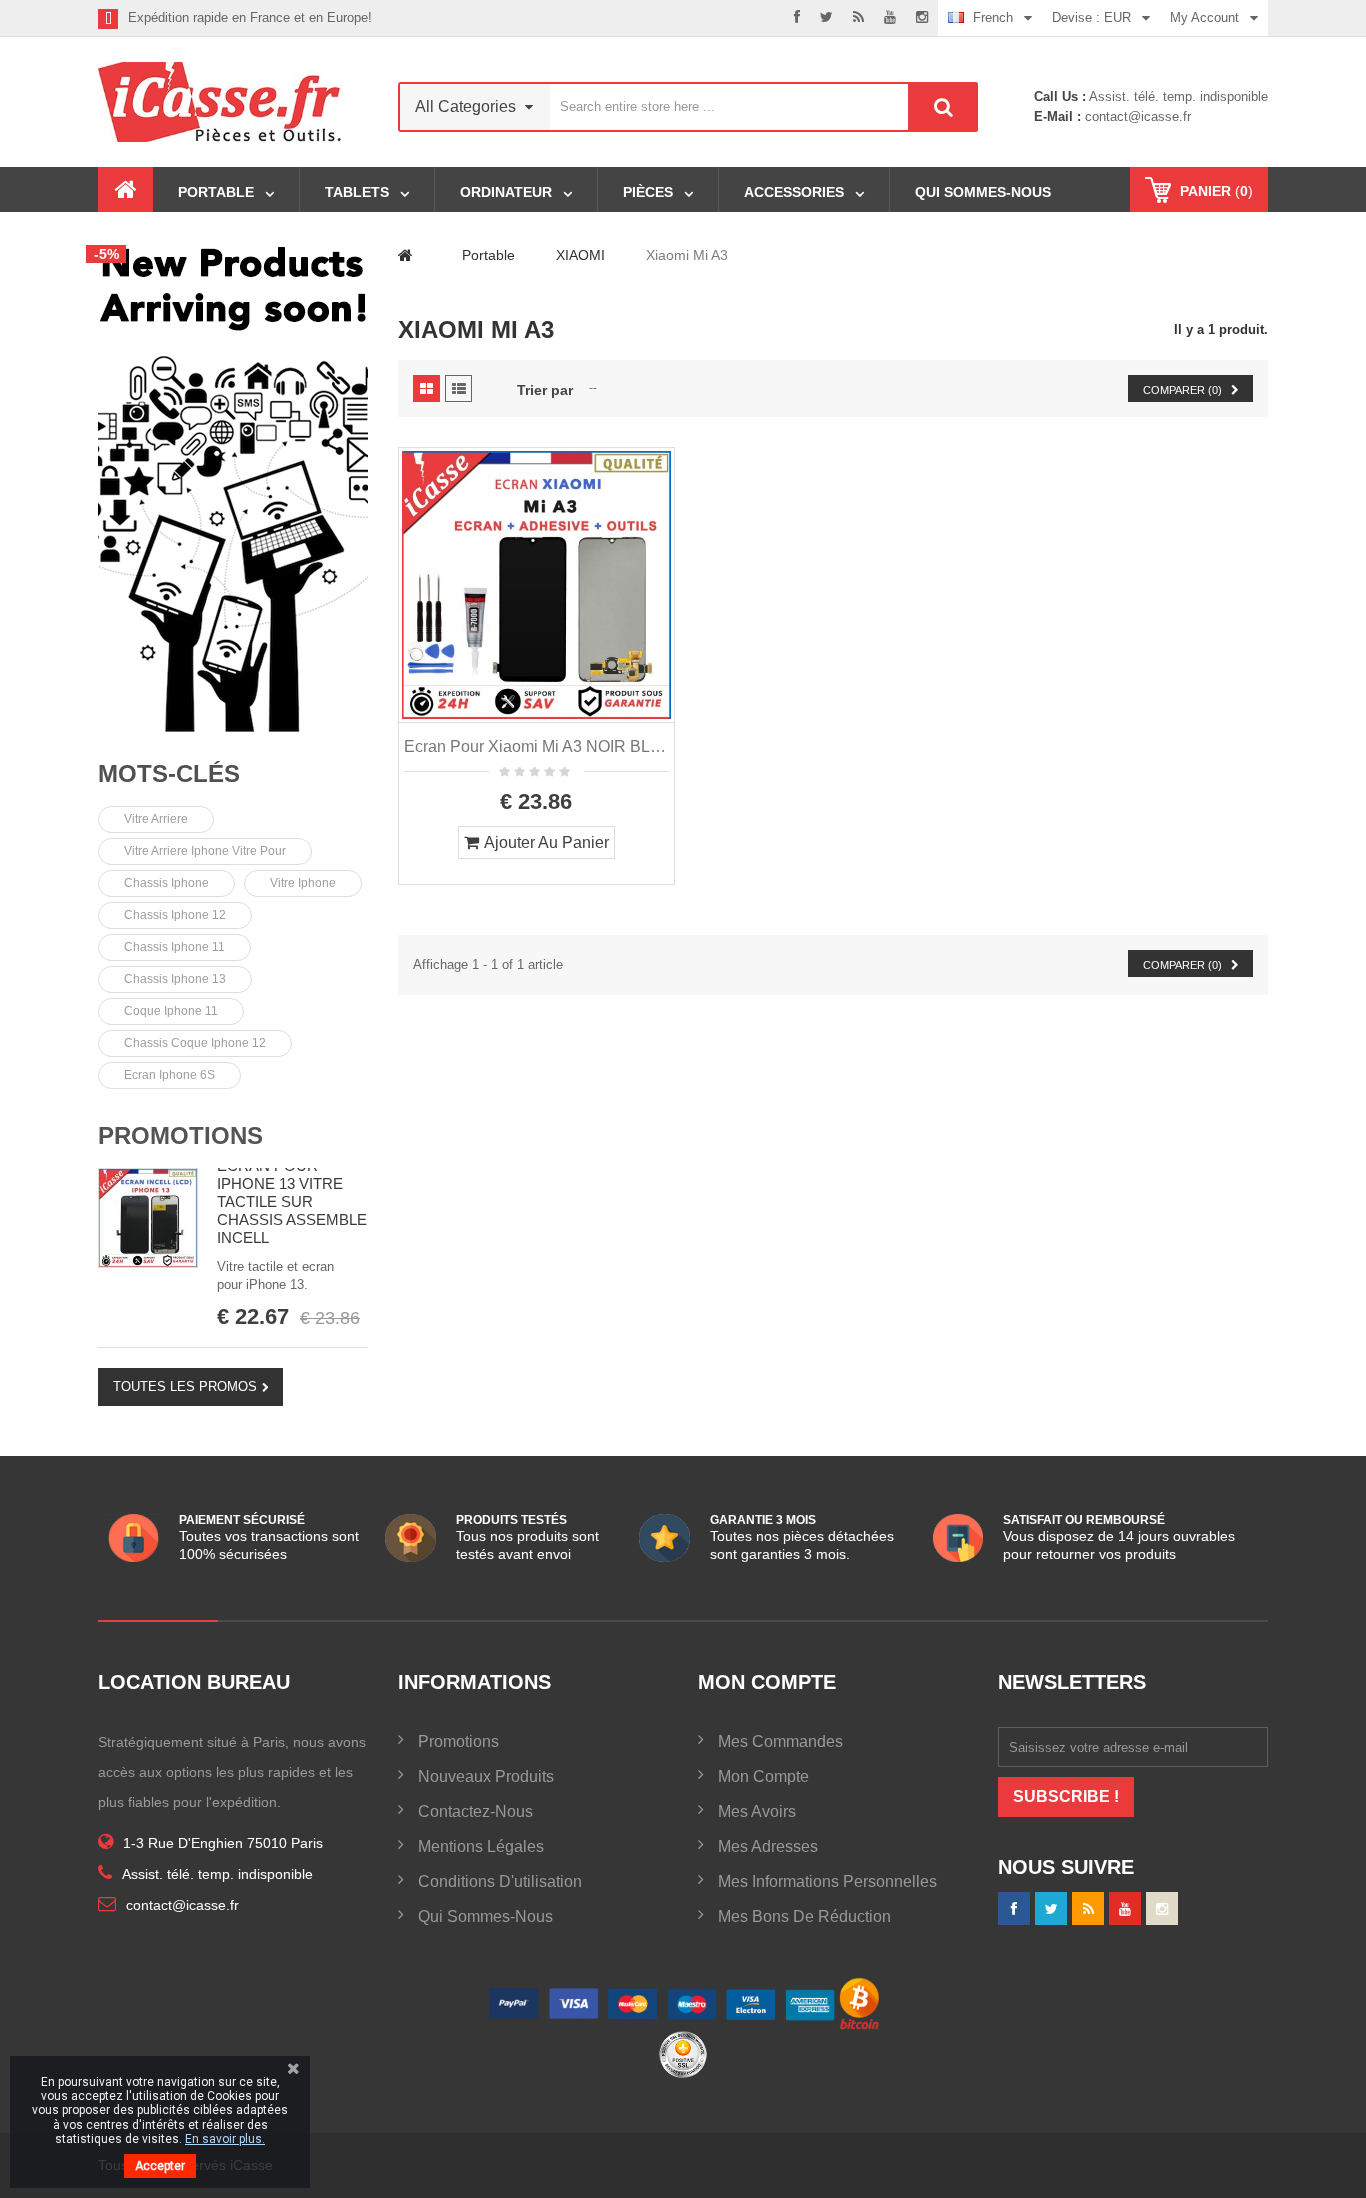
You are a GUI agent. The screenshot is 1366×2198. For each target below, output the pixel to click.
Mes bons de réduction (804, 1916)
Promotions (180, 1135)
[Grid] (426, 388)
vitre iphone (303, 883)
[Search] (943, 107)
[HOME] (125, 189)
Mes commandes (780, 1741)
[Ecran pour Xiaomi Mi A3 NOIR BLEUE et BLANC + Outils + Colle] (536, 585)
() (1216, 191)
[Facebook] (797, 18)
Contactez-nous (475, 1811)
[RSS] (858, 18)
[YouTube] (1125, 1909)
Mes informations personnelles (827, 1881)
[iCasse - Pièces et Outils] (233, 102)
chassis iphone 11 (174, 947)
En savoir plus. (225, 2139)
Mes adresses (768, 1846)
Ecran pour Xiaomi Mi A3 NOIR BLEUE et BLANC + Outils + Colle (536, 746)
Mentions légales (481, 1846)
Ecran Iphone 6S (169, 1075)
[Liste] (458, 388)
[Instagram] (922, 18)
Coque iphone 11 (171, 1011)
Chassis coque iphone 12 (195, 1043)
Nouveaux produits (486, 1776)
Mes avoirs (757, 1811)
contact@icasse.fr (1136, 116)
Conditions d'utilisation (500, 1881)
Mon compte (763, 1776)
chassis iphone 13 (175, 979)
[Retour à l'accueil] (405, 254)
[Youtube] (890, 18)
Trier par (545, 390)
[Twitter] (826, 18)
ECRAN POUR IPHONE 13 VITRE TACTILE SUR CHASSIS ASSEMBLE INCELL (292, 1201)
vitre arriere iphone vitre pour (205, 851)
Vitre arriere (156, 819)
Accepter (160, 2166)
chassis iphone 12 (175, 915)
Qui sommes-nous (485, 1916)
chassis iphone (166, 883)
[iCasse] (233, 485)
